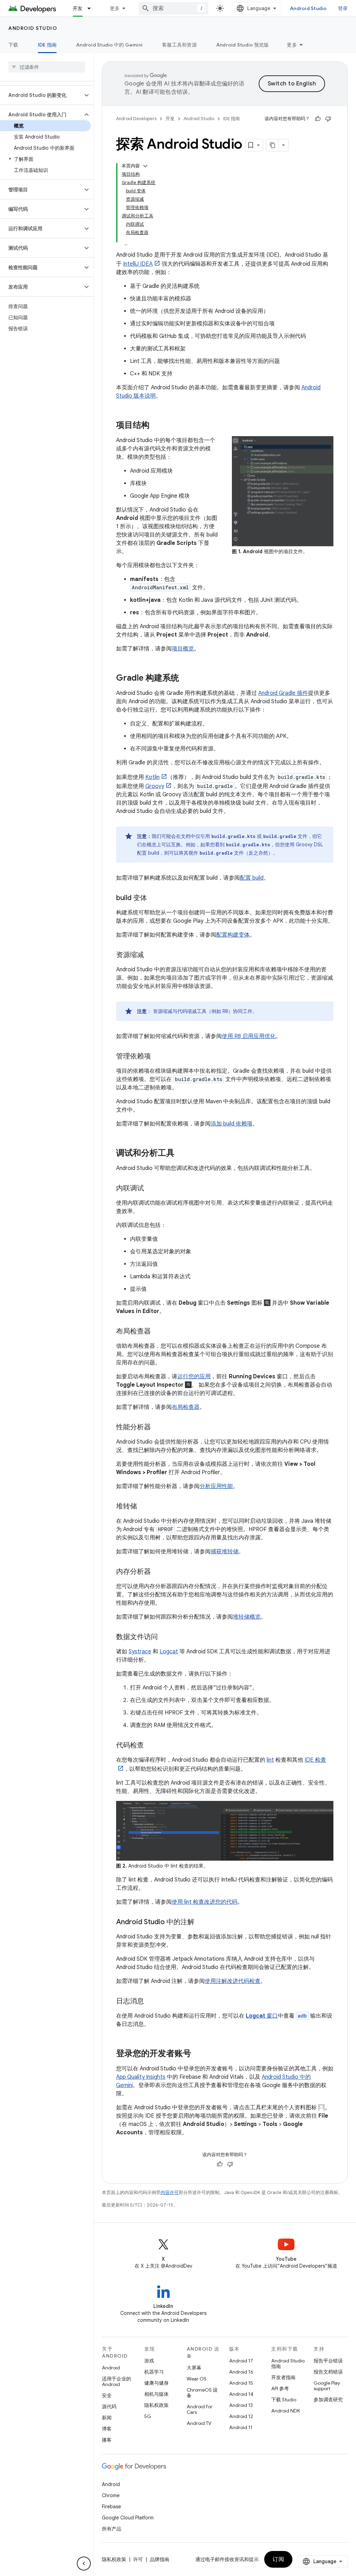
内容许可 (170, 2192)
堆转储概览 (247, 1617)
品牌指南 (160, 2559)
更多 (115, 8)
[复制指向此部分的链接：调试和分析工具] (181, 1154)
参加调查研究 (328, 2400)
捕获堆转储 (225, 1552)
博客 (107, 2429)
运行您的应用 (194, 1377)
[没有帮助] (328, 119)
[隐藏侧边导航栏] (84, 2563)
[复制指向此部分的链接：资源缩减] (151, 955)
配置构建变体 (233, 935)
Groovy (155, 786)
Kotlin (152, 777)
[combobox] (173, 8)
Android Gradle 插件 (283, 693)
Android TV (199, 2423)
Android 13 (241, 2405)
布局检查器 (186, 1407)
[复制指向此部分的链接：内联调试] (151, 1189)
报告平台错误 (328, 2361)
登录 (343, 8)
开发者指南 (283, 2377)
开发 (78, 8)
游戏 (149, 2361)
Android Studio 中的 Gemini (109, 45)
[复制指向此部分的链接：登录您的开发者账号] (198, 2054)
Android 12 (241, 2416)
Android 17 (241, 2361)
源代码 (109, 2407)
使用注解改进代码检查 (233, 1981)
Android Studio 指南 (288, 2363)
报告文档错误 (328, 2372)
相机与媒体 (156, 2394)
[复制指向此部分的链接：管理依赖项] (158, 1057)
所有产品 (112, 2529)
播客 (107, 2440)
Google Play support (327, 2386)
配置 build (252, 878)
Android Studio (308, 8)
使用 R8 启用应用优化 (249, 1036)
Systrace (140, 1652)
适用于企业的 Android (116, 2382)
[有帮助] (318, 119)
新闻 (107, 2418)
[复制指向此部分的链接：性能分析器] (158, 1428)
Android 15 (241, 2383)
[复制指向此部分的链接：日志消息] (151, 2002)
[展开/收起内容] (145, 166)
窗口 (262, 2016)
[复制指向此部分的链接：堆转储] (144, 1507)
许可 (138, 2559)
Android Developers (136, 119)
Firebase (111, 2507)
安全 (107, 2395)
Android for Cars (200, 2409)
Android (111, 2368)
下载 (13, 45)
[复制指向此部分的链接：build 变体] (154, 898)
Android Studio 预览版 (243, 45)
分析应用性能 (216, 1486)
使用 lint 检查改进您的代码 (205, 1902)
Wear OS (197, 2379)
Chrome (111, 2495)
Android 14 (241, 2394)
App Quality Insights (141, 2077)
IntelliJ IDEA (138, 264)
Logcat (169, 1652)
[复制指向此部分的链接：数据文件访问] (165, 1637)
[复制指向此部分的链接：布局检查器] (158, 1332)
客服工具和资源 (179, 45)
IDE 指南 (47, 45)
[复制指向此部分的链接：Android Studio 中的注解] (201, 1922)
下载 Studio (284, 2400)
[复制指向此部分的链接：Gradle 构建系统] (186, 679)
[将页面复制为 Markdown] (273, 145)
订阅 (278, 2559)
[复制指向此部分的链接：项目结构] (156, 426)
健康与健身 (156, 2383)
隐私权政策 (156, 2405)
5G (148, 2416)
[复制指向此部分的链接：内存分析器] (158, 1572)
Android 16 (241, 2372)
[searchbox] (47, 67)
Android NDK (286, 2411)
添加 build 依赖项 (232, 1124)
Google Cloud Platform (128, 2518)
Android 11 (241, 2427)
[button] (41, 95)
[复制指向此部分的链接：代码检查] (151, 1746)
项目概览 (183, 649)
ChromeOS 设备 (202, 2393)
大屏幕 (194, 2368)
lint (270, 1760)
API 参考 (280, 2388)
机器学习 (154, 2372)
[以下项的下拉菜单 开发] (92, 8)
